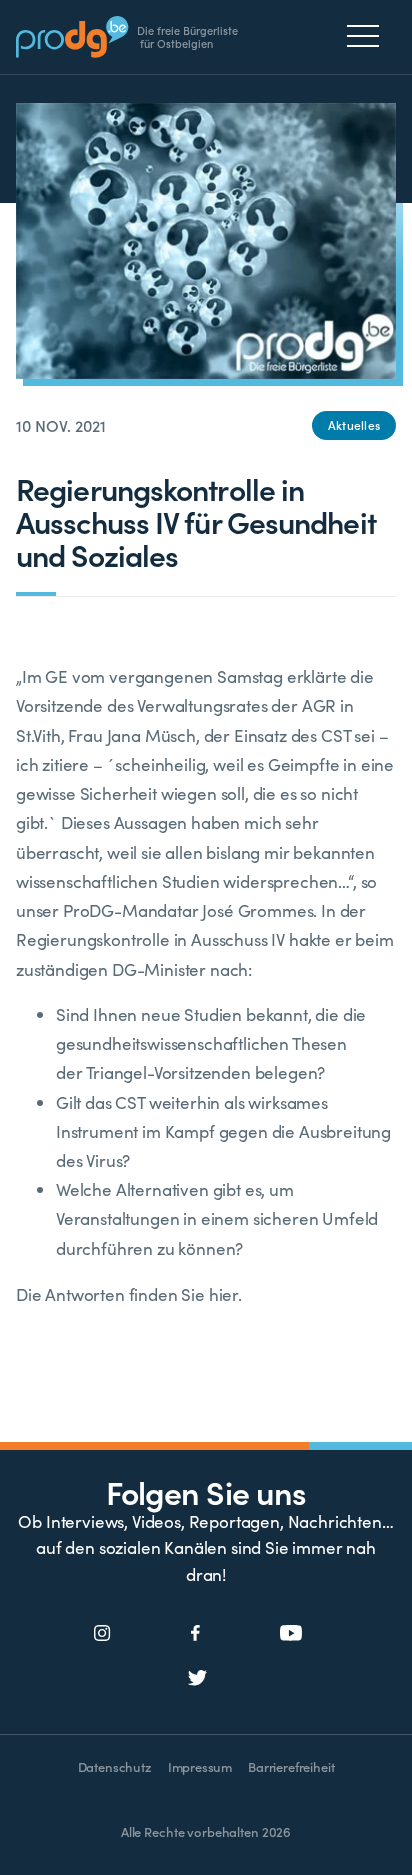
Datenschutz (115, 1766)
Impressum (200, 1766)
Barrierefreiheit (291, 1766)
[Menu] (368, 36)
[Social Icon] (102, 1634)
